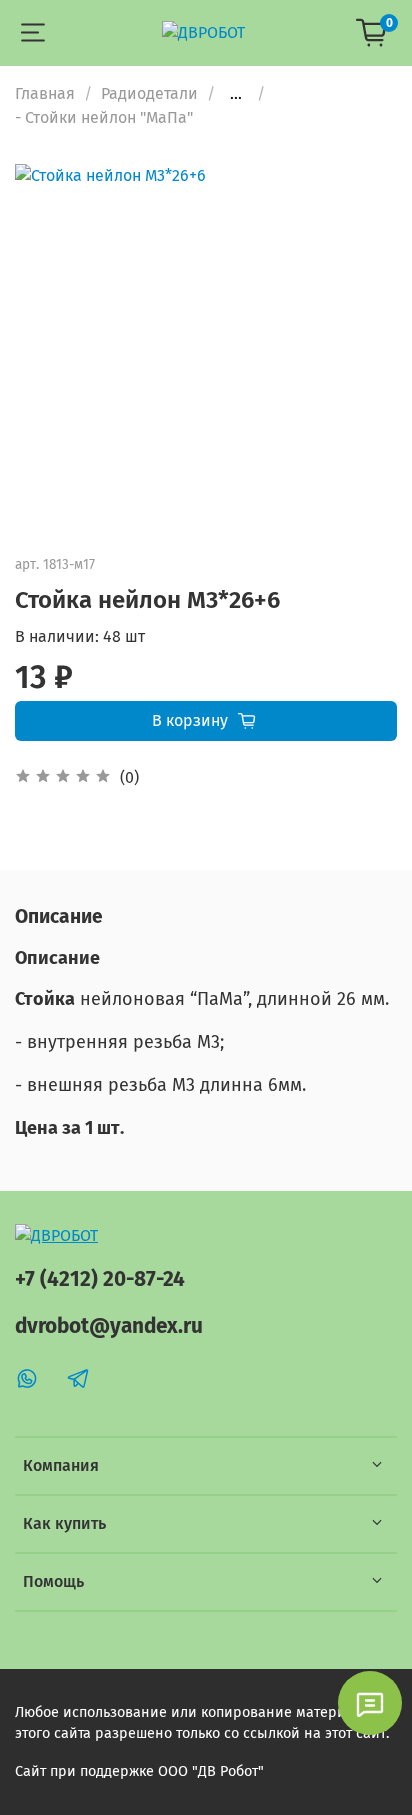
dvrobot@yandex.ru (109, 1326)
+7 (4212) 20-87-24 (100, 1279)
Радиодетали (149, 93)
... (236, 94)
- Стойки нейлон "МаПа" (104, 117)
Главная (45, 93)
